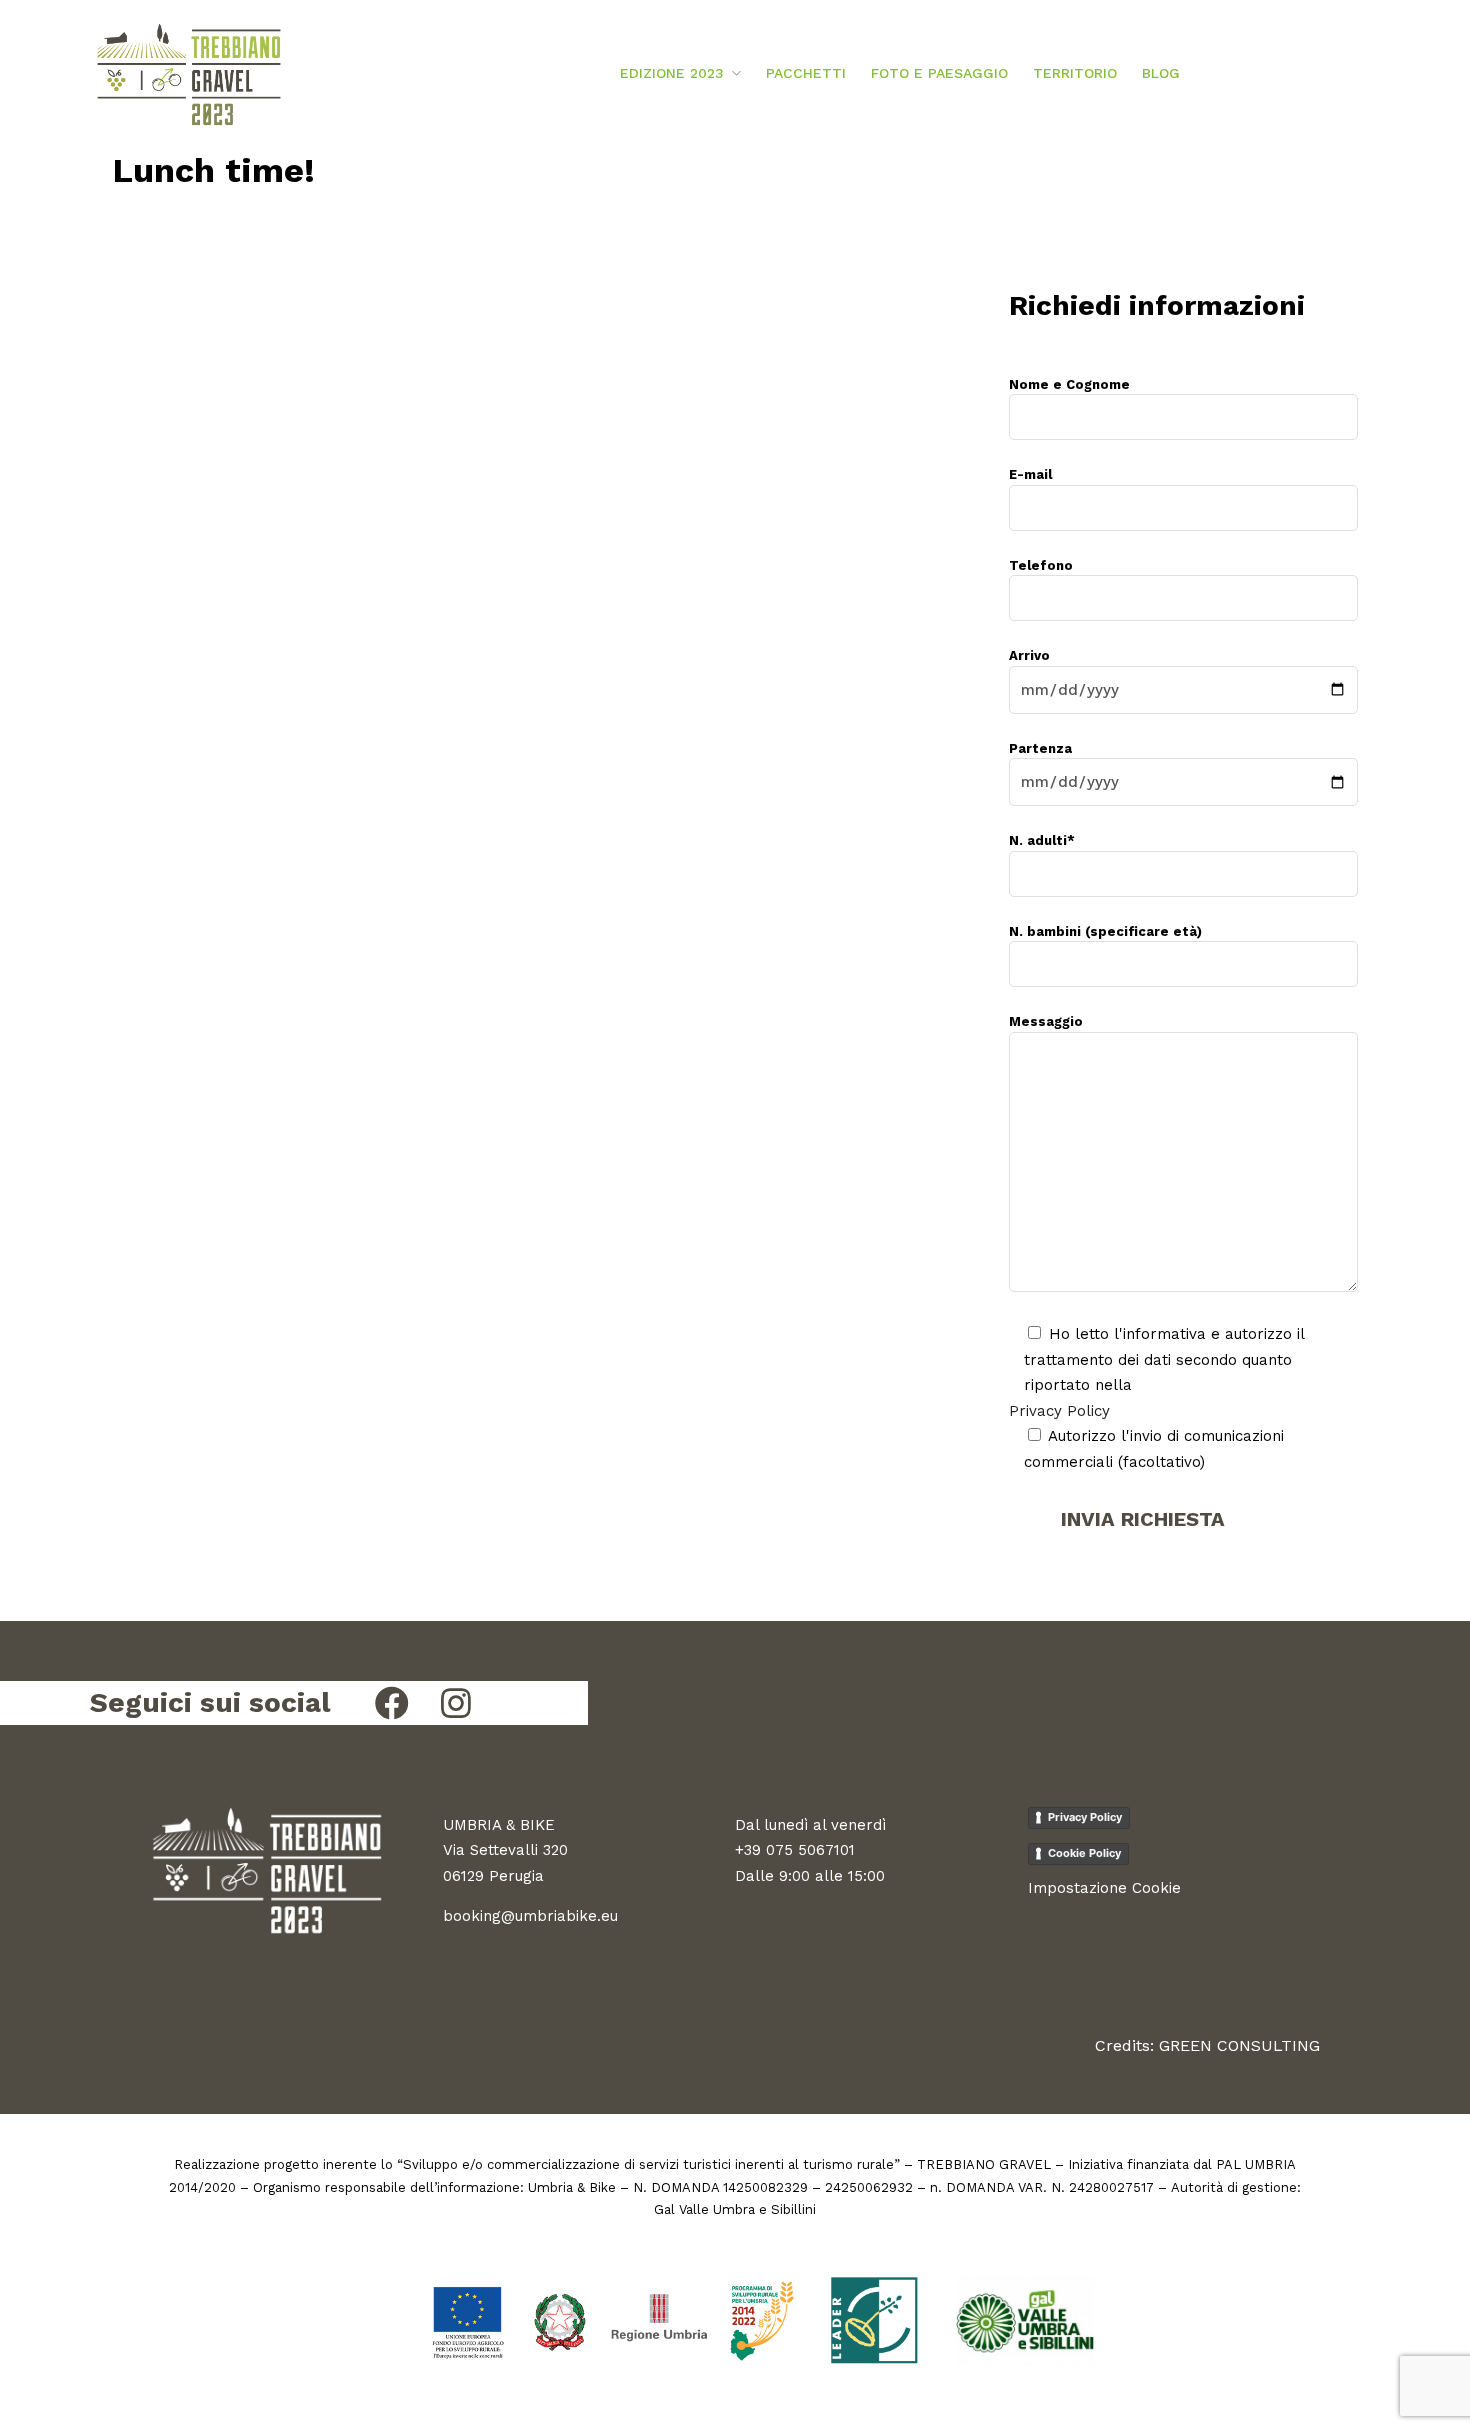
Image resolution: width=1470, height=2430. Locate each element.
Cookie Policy (1084, 1853)
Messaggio (1046, 1021)
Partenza (1040, 748)
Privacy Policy (1059, 1411)
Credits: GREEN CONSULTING (1207, 2045)
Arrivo (1029, 655)
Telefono (1041, 565)
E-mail (1030, 474)
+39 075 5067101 (795, 1850)
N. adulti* (1042, 840)
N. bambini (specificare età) (1105, 931)
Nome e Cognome (1069, 384)
